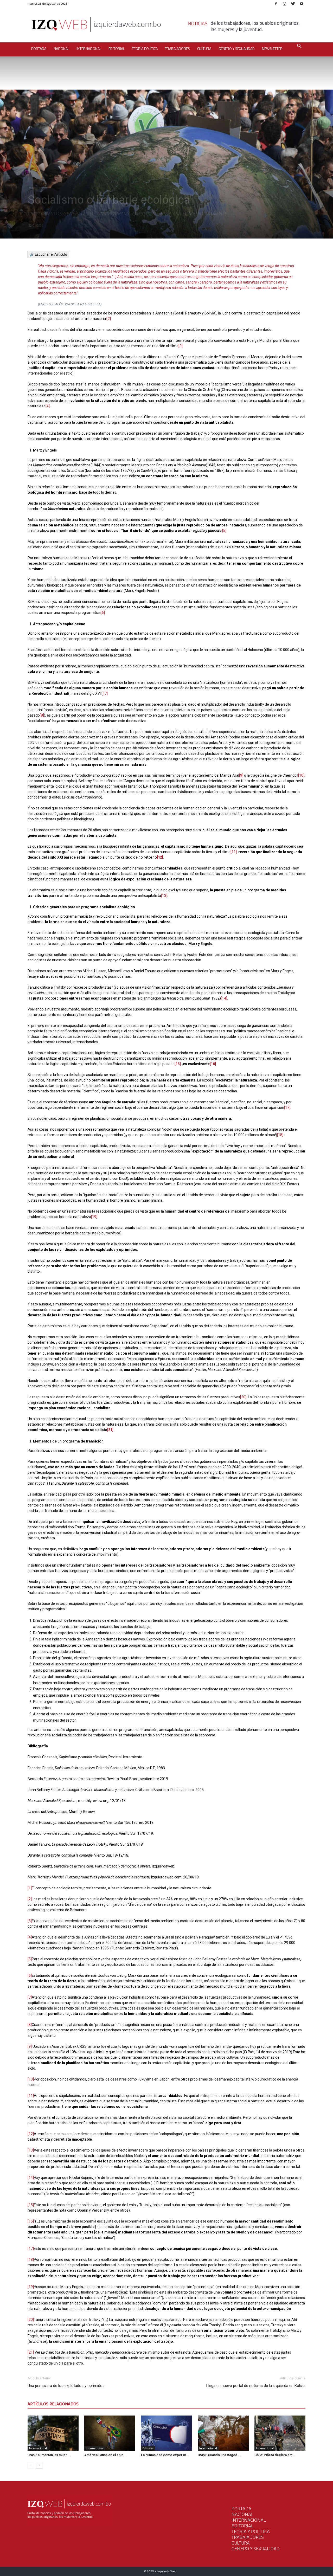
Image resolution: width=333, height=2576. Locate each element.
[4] (48, 406)
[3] (181, 346)
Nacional (61, 49)
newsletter (272, 49)
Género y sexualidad (237, 49)
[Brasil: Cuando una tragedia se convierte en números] (223, 2433)
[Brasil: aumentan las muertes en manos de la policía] (53, 2433)
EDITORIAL (242, 2526)
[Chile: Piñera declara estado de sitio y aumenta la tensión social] (280, 2433)
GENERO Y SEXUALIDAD (256, 2549)
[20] (243, 1397)
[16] (213, 1064)
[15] (178, 1064)
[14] (224, 998)
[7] (106, 693)
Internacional (89, 49)
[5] (224, 531)
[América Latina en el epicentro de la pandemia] (110, 2433)
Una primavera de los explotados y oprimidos (66, 2386)
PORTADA (241, 2509)
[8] (42, 715)
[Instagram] (284, 4)
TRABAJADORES (248, 2537)
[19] (94, 1217)
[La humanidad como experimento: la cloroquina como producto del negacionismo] (166, 2433)
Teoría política (145, 49)
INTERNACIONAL (249, 2520)
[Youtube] (302, 4)
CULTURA (241, 2543)
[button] (299, 47)
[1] (30, 1888)
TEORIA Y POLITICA (251, 2531)
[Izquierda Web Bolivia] (166, 26)
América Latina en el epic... (105, 2455)
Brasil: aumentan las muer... (49, 2455)
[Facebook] (276, 4)
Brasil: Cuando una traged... (219, 2455)
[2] (109, 319)
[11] (234, 852)
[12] (160, 857)
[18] (280, 1135)
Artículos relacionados (53, 2404)
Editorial (117, 49)
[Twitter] (293, 4)
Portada (39, 49)
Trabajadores (177, 49)
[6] (103, 613)
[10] (301, 775)
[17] (287, 1107)
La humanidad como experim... (165, 2455)
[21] (110, 1430)
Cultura (204, 49)
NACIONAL (242, 2514)
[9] (241, 775)
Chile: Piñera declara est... (275, 2455)
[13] (164, 896)
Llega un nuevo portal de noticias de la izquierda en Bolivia (256, 2386)
